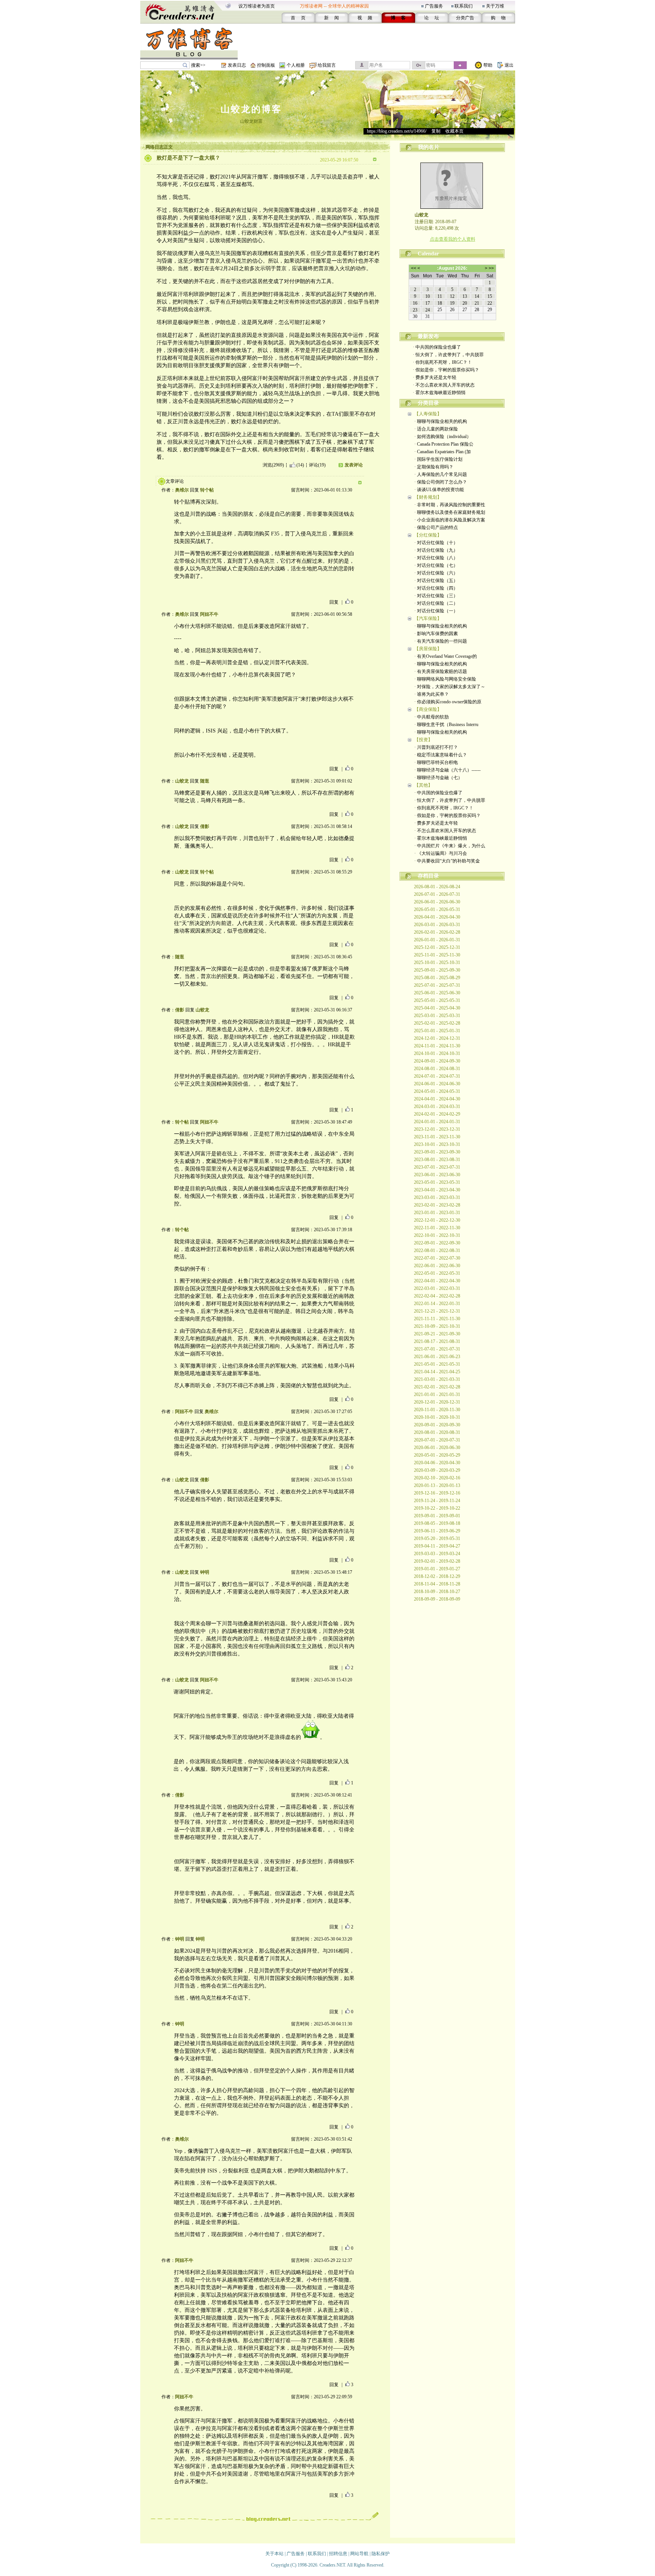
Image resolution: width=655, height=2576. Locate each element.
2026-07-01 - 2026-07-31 (437, 894)
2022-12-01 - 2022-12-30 (437, 1220)
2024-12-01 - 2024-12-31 (437, 1038)
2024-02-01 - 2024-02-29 (437, 1114)
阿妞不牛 (209, 614)
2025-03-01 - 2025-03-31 (437, 1016)
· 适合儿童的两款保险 (436, 429)
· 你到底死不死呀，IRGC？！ (442, 362)
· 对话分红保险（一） (436, 611)
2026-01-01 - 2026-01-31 (437, 940)
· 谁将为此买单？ (432, 694)
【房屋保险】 (428, 649)
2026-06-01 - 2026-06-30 (437, 902)
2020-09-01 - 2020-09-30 (437, 1425)
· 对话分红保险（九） (436, 550)
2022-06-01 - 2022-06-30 (437, 1266)
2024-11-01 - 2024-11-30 (437, 1046)
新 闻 (331, 18)
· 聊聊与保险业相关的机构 (441, 421)
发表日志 (237, 65)
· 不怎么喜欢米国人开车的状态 (444, 385)
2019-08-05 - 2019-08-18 (437, 1523)
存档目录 (428, 876)
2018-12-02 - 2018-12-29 (437, 1576)
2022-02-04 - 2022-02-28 (437, 1296)
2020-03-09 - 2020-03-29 (437, 1470)
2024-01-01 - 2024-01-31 (437, 1122)
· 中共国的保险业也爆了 (437, 347)
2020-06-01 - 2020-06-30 (437, 1448)
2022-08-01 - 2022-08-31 (437, 1250)
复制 (436, 131)
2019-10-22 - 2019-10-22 (437, 1508)
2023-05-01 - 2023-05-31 (437, 1182)
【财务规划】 (428, 497)
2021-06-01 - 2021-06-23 (437, 1357)
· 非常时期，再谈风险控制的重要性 (450, 505)
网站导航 (359, 2554)
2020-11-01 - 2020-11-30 (437, 1410)
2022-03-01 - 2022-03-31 (437, 1288)
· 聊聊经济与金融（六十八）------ (447, 770)
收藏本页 (454, 131)
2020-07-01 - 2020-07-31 (437, 1440)
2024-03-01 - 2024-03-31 (437, 1106)
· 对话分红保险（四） (436, 588)
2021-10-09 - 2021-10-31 (437, 1326)
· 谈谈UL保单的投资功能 (439, 490)
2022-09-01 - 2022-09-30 (437, 1243)
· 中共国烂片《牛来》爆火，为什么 (450, 846)
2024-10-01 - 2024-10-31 (437, 1053)
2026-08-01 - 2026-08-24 (437, 887)
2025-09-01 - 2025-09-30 (437, 970)
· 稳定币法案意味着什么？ (441, 755)
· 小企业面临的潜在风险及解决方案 (450, 520)
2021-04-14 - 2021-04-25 (437, 1372)
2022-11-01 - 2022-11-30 (437, 1228)
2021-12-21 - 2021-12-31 (437, 1311)
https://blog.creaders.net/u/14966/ (397, 131)
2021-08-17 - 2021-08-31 (437, 1341)
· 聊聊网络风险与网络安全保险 (445, 679)
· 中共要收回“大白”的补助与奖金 (447, 861)
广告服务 (434, 6)
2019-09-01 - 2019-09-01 (437, 1516)
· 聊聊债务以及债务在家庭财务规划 (450, 512)
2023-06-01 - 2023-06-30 (437, 1175)
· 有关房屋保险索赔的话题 (441, 671)
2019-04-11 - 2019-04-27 (437, 1546)
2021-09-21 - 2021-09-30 (437, 1334)
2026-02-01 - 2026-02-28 (437, 932)
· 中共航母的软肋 (432, 717)
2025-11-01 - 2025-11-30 (437, 955)
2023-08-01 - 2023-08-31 (437, 1160)
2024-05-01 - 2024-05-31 (437, 1091)
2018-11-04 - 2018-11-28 (437, 1584)
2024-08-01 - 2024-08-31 (437, 1069)
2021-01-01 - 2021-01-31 (437, 1394)
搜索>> (198, 65)
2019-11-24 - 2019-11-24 (437, 1501)
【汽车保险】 (428, 618)
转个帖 (207, 490)
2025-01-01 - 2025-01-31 (437, 1031)
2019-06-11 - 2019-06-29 (437, 1531)
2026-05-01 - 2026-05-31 (437, 909)
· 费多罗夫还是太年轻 (435, 377)
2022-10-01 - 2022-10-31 (437, 1235)
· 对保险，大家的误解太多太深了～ (450, 687)
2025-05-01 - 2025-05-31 (437, 1000)
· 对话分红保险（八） (436, 558)
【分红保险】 (428, 535)
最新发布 (428, 336)
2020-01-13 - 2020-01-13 (437, 1485)
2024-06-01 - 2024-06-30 (437, 1084)
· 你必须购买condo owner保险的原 (448, 702)
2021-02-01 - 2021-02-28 (437, 1387)
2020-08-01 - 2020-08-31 (437, 1432)
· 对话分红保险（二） (436, 603)
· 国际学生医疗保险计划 (438, 459)
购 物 (498, 18)
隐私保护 (381, 2554)
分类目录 (428, 403)
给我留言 (327, 65)
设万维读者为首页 (257, 6)
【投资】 (423, 740)
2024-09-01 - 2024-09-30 (437, 1061)
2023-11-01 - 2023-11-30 (437, 1137)
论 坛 (432, 18)
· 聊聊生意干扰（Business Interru (446, 725)
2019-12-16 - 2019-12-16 (437, 1493)
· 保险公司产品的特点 (436, 527)
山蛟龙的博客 (251, 109)
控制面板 (266, 65)
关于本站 (274, 2554)
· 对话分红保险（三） (436, 596)
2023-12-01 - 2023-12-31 (437, 1129)
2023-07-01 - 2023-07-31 (437, 1167)
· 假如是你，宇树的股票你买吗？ (446, 370)
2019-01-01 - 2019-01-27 (437, 1569)
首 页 (298, 18)
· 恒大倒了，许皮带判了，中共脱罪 (448, 355)
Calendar (428, 254)
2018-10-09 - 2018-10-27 (437, 1592)
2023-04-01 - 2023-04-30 (437, 1190)
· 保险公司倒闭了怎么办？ (441, 482)
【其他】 (423, 785)
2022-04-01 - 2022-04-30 (437, 1281)
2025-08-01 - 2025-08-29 (437, 978)
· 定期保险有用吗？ (434, 467)
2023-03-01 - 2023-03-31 (437, 1197)
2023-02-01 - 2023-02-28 (437, 1205)
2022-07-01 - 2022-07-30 (437, 1258)
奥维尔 (182, 490)
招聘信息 (338, 2554)
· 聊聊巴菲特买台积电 (436, 762)
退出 (509, 65)
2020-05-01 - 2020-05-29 (437, 1455)
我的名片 (429, 147)
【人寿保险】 (428, 414)
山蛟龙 (182, 781)
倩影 (205, 826)
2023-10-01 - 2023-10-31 (437, 1144)
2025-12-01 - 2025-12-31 (437, 947)
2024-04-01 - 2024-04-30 (437, 1099)
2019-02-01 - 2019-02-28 (437, 1561)
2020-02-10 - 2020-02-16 (437, 1478)
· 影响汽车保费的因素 (436, 634)
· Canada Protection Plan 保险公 (444, 444)
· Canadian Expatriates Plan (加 (443, 452)
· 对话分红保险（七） (436, 565)
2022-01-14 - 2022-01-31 (437, 1304)
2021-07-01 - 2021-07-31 (437, 1349)
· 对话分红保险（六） (436, 573)
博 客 (398, 18)
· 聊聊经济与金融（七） (438, 778)
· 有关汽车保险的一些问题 (441, 641)
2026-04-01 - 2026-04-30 (437, 917)
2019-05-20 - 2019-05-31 (437, 1538)
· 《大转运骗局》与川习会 (441, 853)
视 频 (365, 18)
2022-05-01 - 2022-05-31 (437, 1273)
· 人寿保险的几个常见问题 (441, 474)
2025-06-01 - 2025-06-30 (437, 993)
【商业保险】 (428, 709)
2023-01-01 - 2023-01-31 (437, 1213)
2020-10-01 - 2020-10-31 (437, 1417)
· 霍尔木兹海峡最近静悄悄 (439, 393)
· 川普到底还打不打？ (436, 747)
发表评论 (354, 465)
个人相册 (296, 65)
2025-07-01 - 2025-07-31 (437, 985)
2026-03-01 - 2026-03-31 (437, 925)
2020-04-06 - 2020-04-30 (437, 1463)
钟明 (205, 1572)
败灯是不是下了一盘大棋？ (188, 158)
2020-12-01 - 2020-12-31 (437, 1402)
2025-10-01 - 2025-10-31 (437, 962)
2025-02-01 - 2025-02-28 (437, 1023)
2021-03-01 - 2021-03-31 (437, 1379)
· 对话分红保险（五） (436, 581)
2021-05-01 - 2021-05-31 (437, 1364)
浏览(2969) (273, 465)
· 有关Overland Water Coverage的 (446, 656)
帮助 (488, 65)
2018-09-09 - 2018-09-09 (437, 1599)
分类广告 (465, 18)
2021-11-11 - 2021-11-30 (437, 1319)
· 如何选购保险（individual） (443, 437)
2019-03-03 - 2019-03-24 (437, 1554)
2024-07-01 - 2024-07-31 (437, 1076)
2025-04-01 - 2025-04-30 (437, 1008)
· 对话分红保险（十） (436, 543)
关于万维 (495, 6)
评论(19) (317, 465)
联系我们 (464, 6)
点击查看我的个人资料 (453, 239)
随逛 (205, 781)
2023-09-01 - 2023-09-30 (437, 1152)
